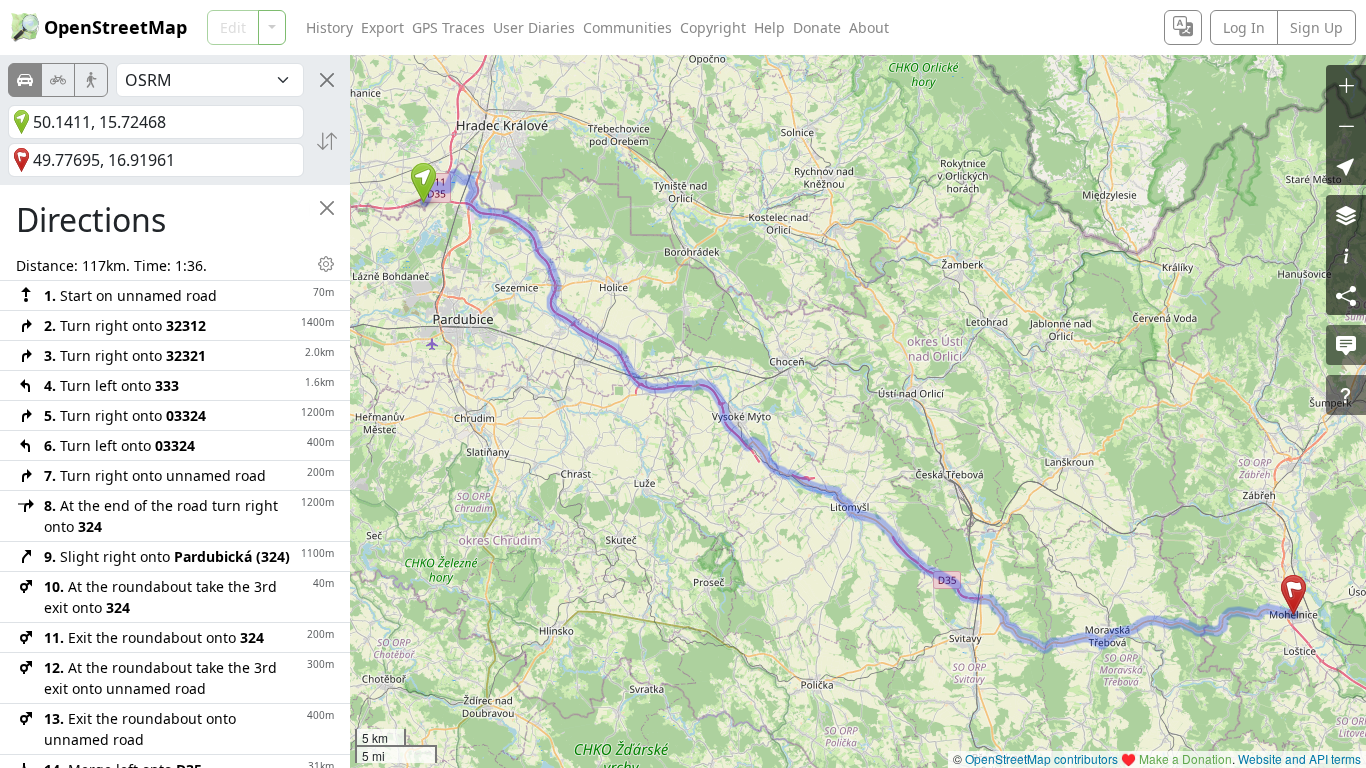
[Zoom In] (1346, 85)
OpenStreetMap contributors (1041, 758)
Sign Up (1316, 27)
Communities (627, 27)
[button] (423, 183)
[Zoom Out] (1346, 125)
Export (382, 27)
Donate (817, 27)
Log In (1244, 27)
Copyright (713, 27)
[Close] (327, 80)
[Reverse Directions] (327, 141)
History (329, 27)
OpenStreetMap (115, 27)
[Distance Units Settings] (326, 264)
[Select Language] (1183, 27)
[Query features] (1346, 395)
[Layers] (1346, 215)
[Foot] (91, 80)
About (869, 27)
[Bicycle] (58, 80)
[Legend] (1346, 255)
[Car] (25, 80)
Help (769, 27)
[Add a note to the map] (1346, 345)
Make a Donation (1185, 758)
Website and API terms (1299, 758)
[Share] (1346, 295)
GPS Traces (448, 27)
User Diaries (534, 27)
